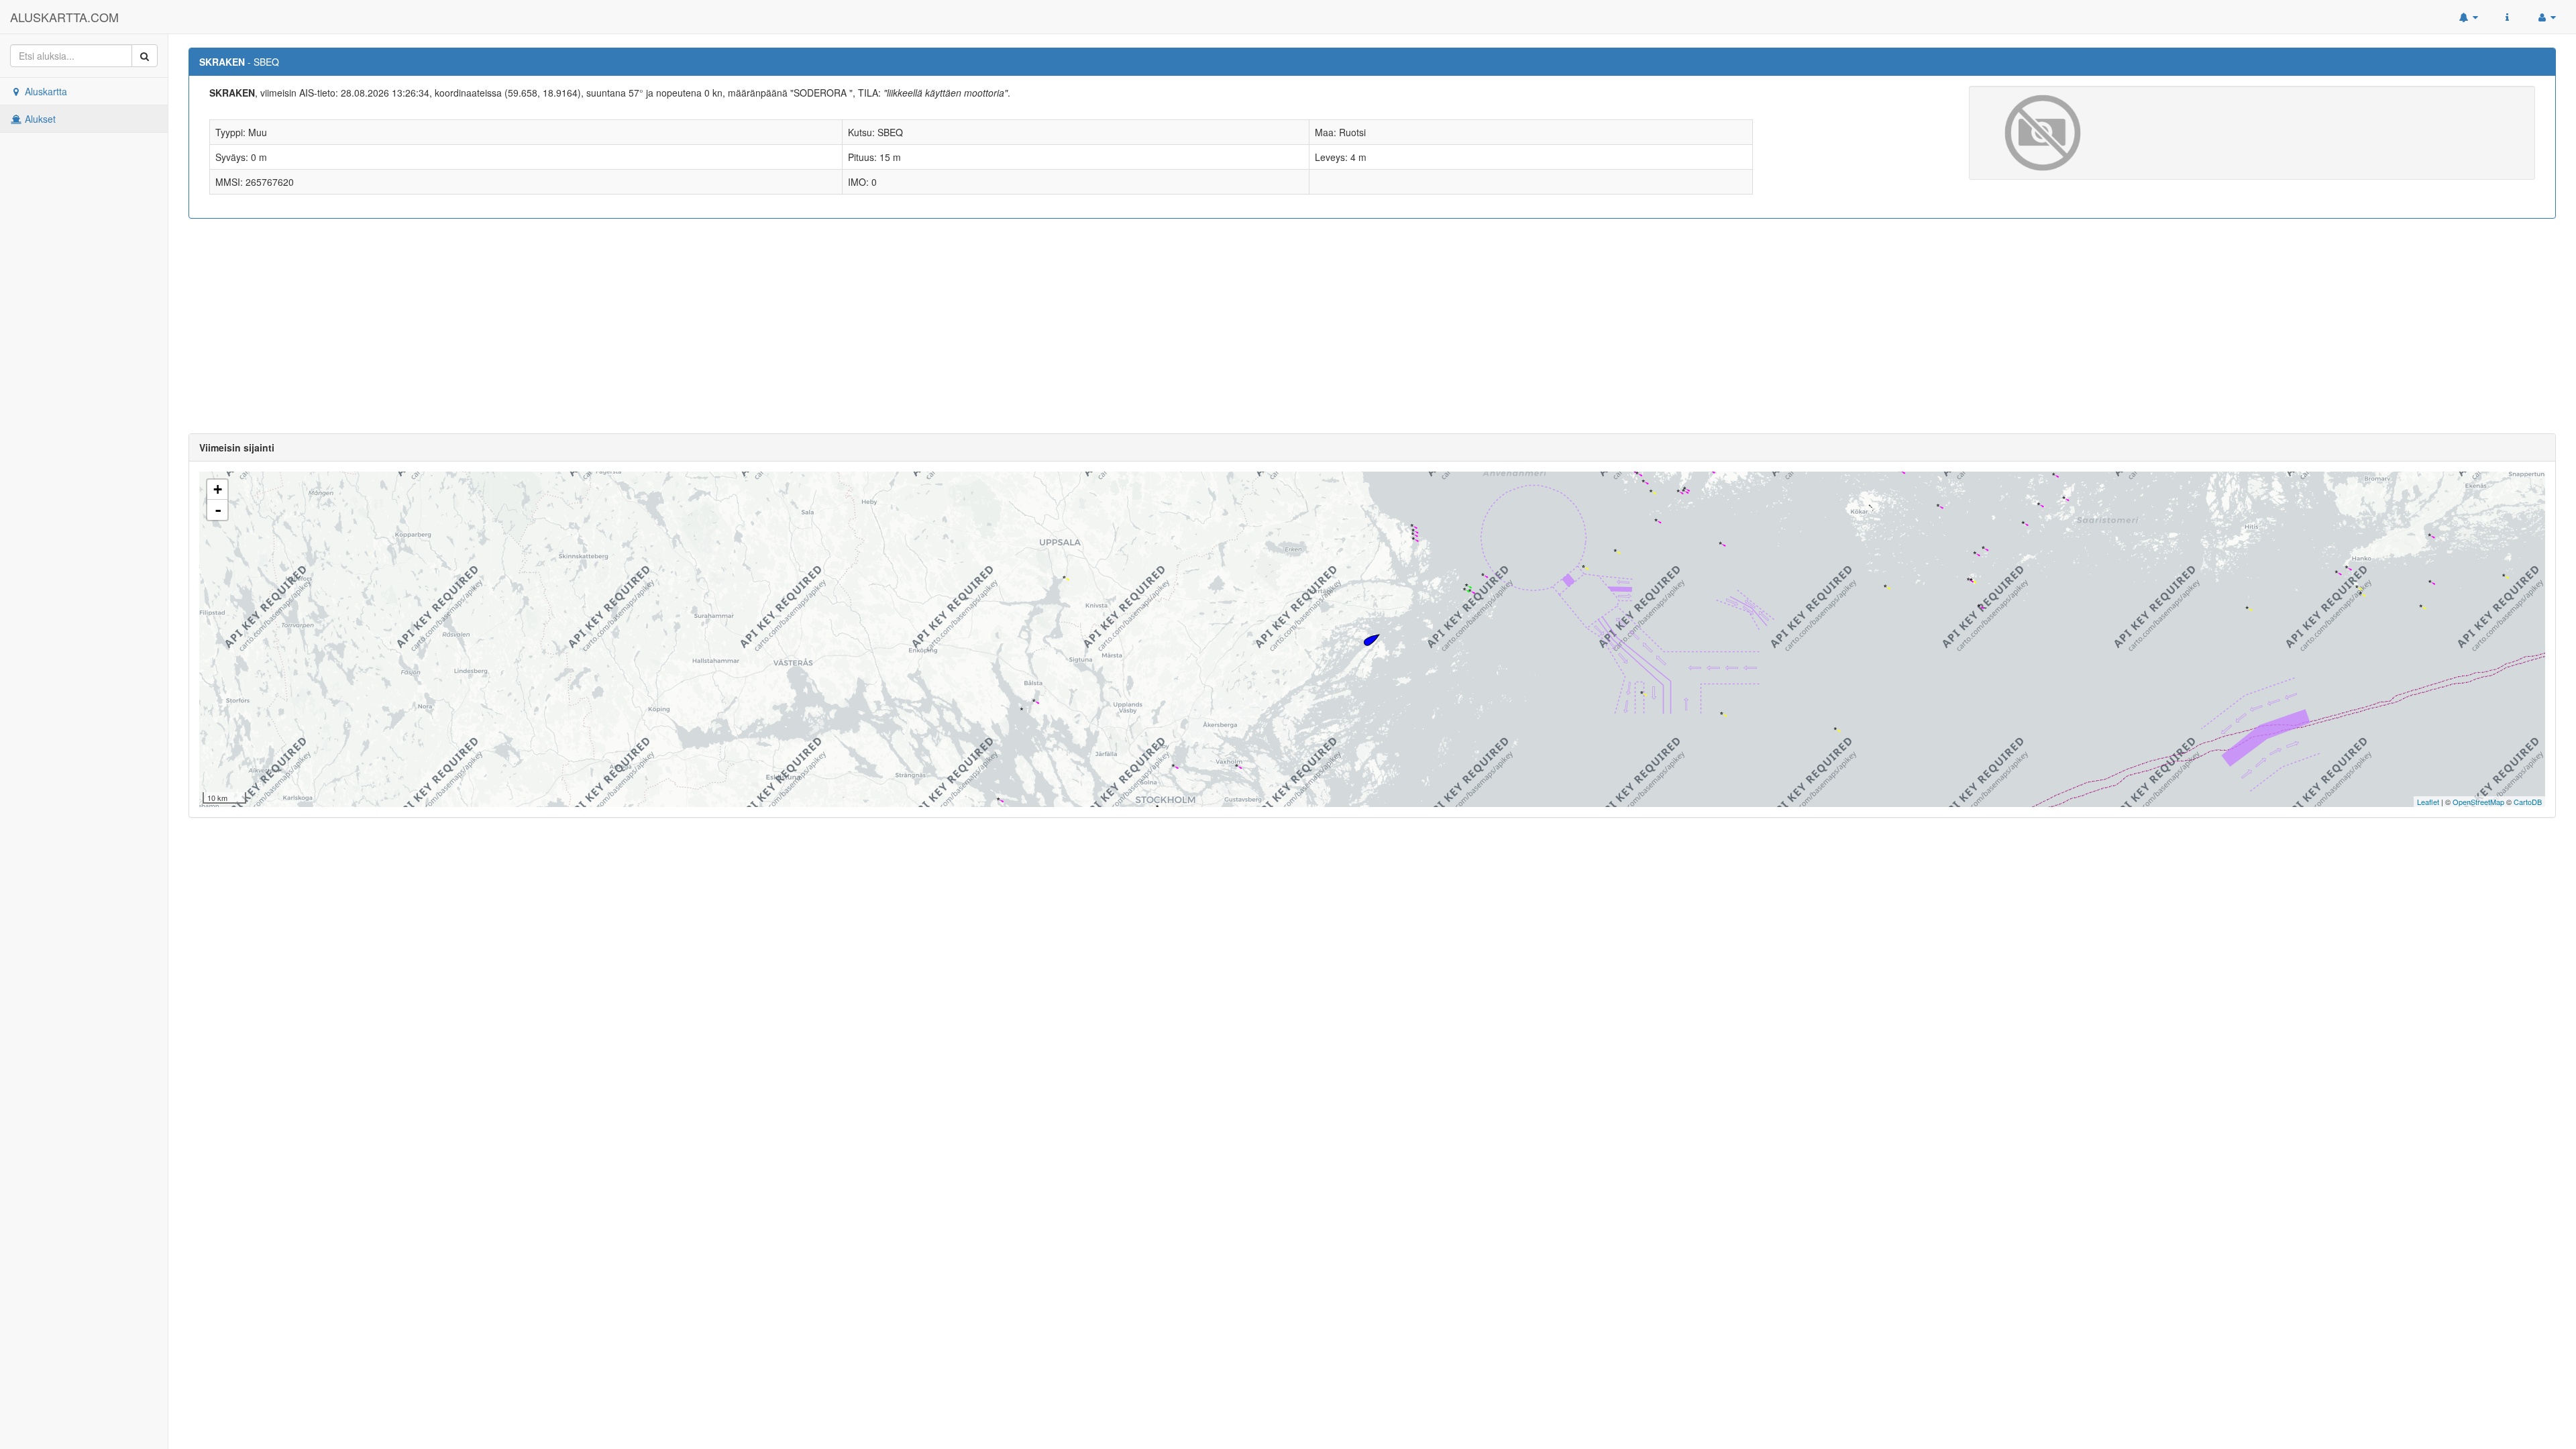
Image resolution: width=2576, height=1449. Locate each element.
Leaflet (2428, 802)
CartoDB (2528, 802)
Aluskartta (45, 91)
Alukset (39, 119)
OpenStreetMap (2478, 802)
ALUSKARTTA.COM (64, 17)
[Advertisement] (1373, 326)
